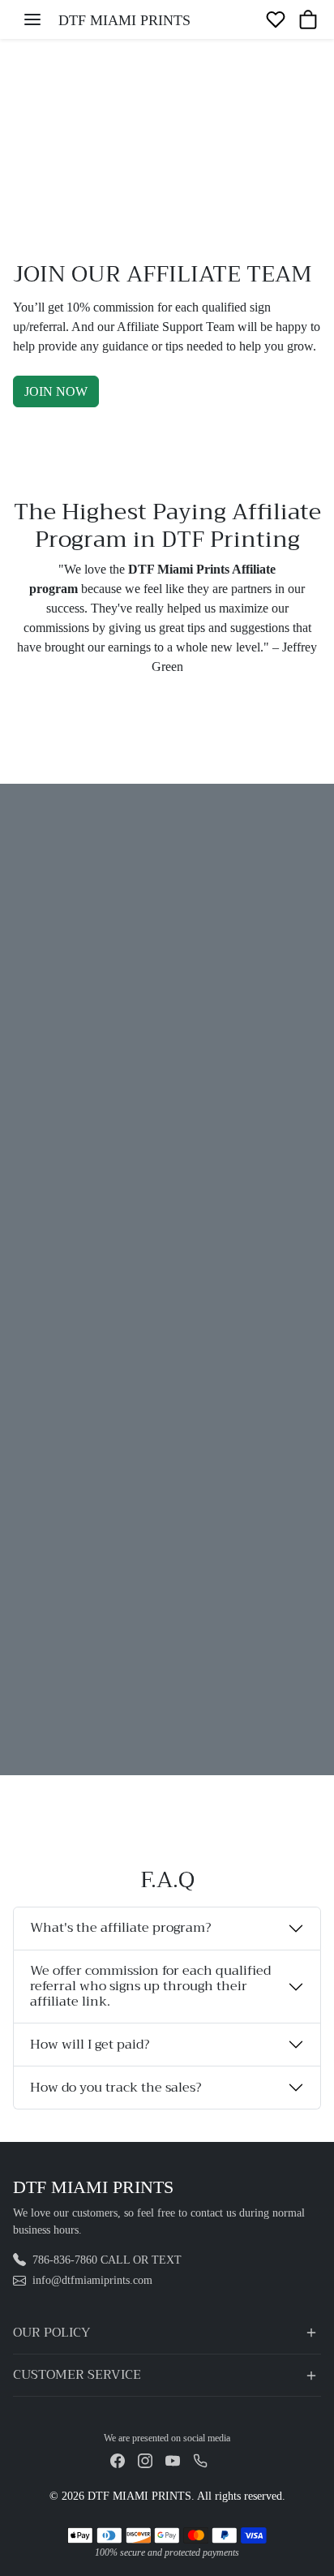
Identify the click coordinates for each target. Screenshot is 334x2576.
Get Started (68, 1669)
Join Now (56, 391)
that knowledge (163, 1604)
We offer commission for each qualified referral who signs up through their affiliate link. (150, 1986)
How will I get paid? (90, 2045)
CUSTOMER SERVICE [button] (77, 2375)
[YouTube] (173, 2460)
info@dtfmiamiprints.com (92, 2280)
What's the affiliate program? (120, 1928)
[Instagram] (145, 2460)
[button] (32, 19)
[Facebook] (118, 2460)
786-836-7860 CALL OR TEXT (107, 2260)
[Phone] (200, 2460)
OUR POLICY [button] (51, 2333)
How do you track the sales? (116, 2088)
